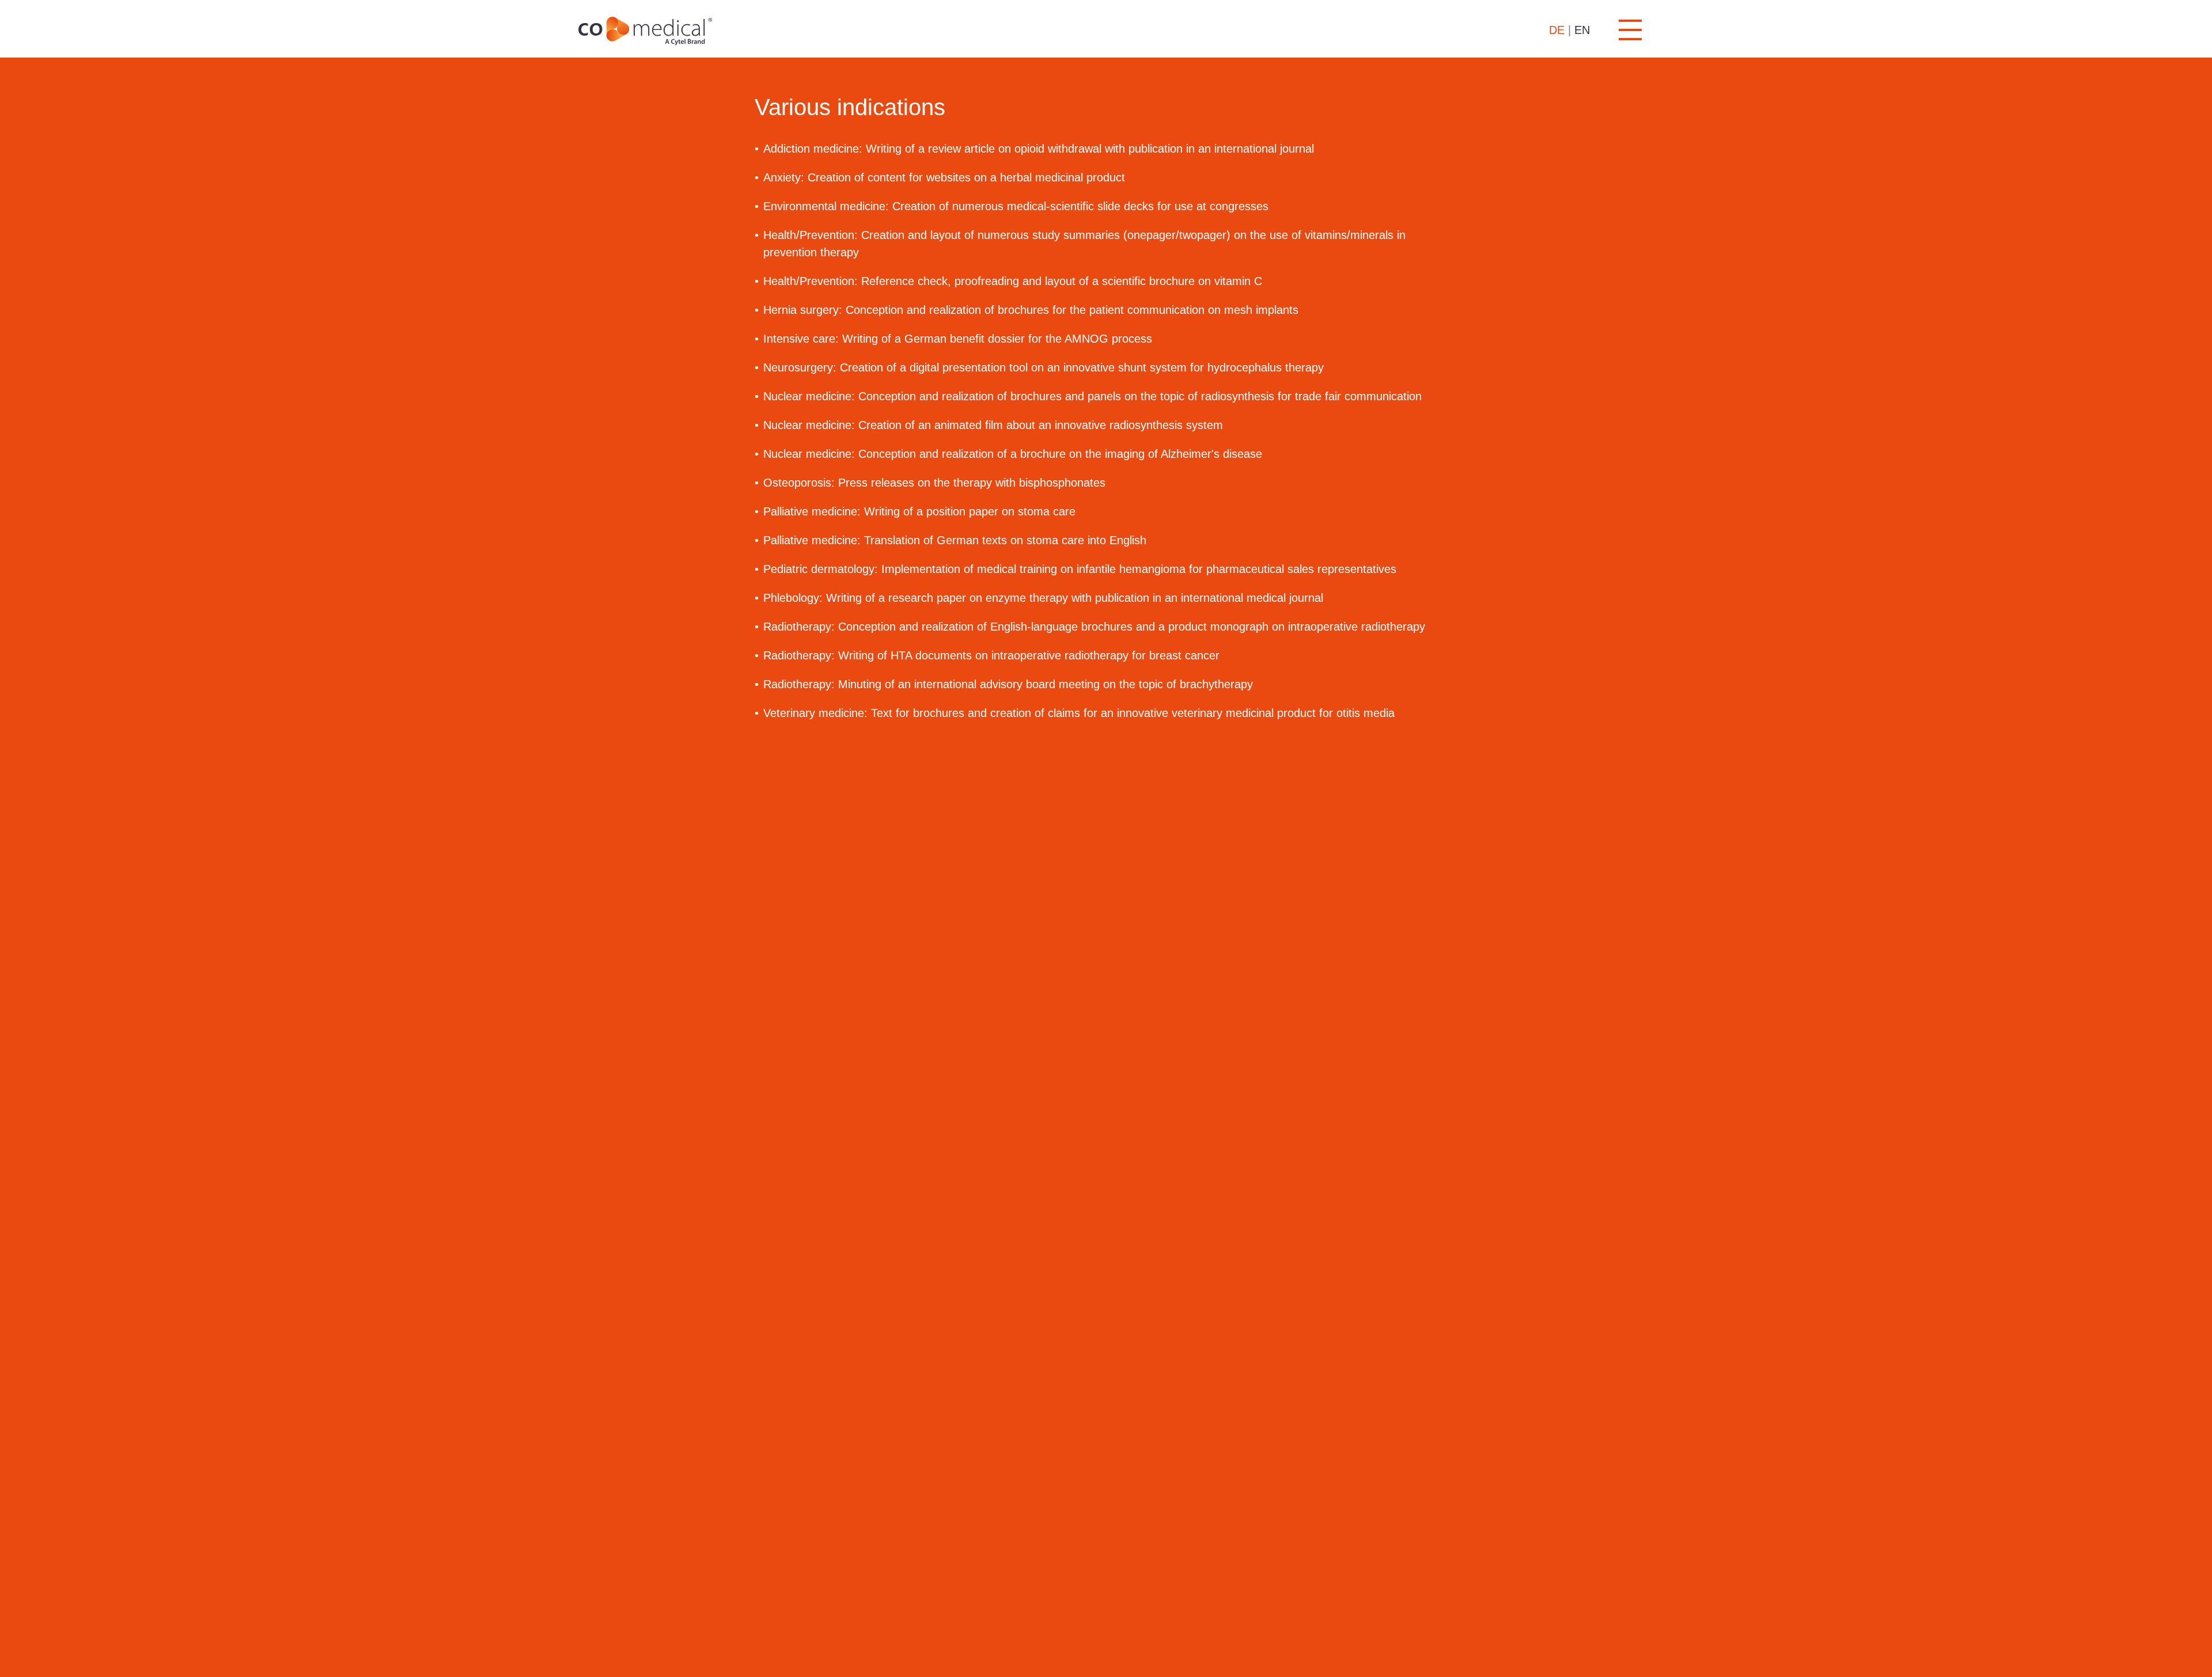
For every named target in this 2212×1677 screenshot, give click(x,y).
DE (1557, 30)
